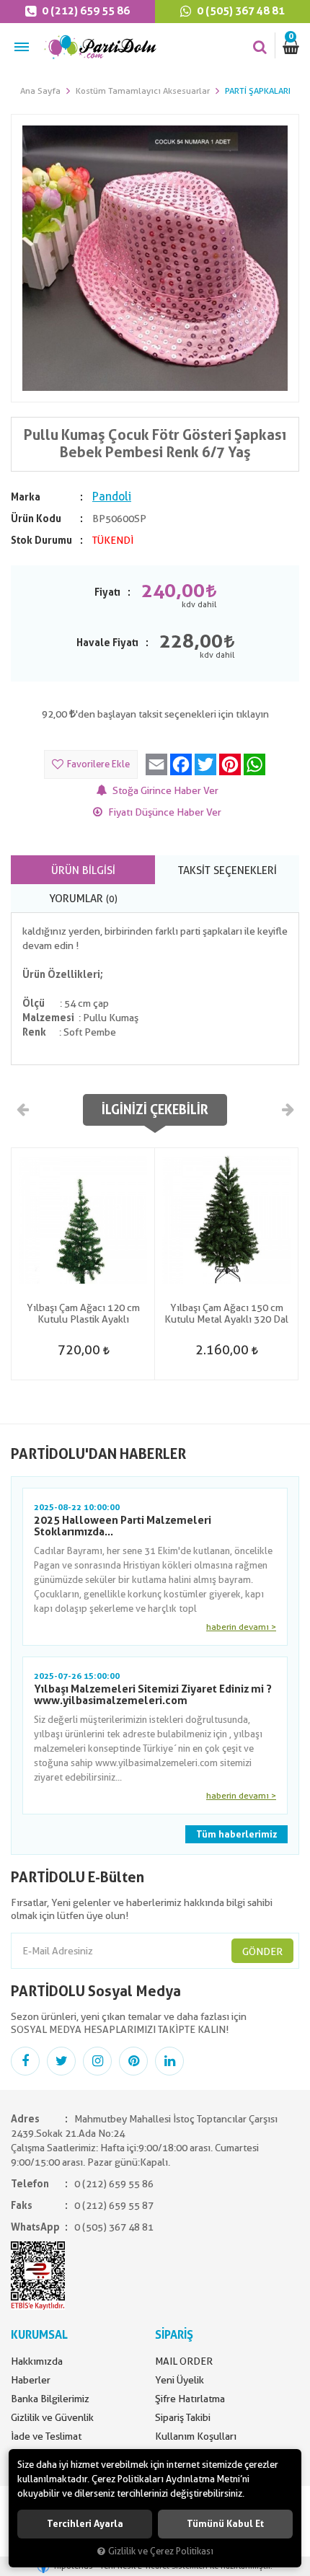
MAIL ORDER (184, 2361)
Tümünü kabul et (225, 2524)
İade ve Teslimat (46, 2436)
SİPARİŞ (174, 2335)
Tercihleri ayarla (85, 2524)
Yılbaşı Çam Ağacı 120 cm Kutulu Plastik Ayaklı (83, 1313)
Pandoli (112, 497)
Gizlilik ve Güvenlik (52, 2417)
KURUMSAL (39, 2335)
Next (287, 1109)
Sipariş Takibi (183, 2417)
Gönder (262, 1951)
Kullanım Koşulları (196, 2436)
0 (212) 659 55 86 (85, 11)
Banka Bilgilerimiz (50, 2399)
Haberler (31, 2380)
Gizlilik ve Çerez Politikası (161, 2551)
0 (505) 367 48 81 (240, 11)
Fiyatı (107, 592)
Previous (23, 1109)
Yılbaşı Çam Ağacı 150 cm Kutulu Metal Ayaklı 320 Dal (226, 1313)
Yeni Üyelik (180, 2380)
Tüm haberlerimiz (236, 1834)
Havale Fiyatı (107, 643)
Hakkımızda (37, 2361)
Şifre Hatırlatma (190, 2399)
